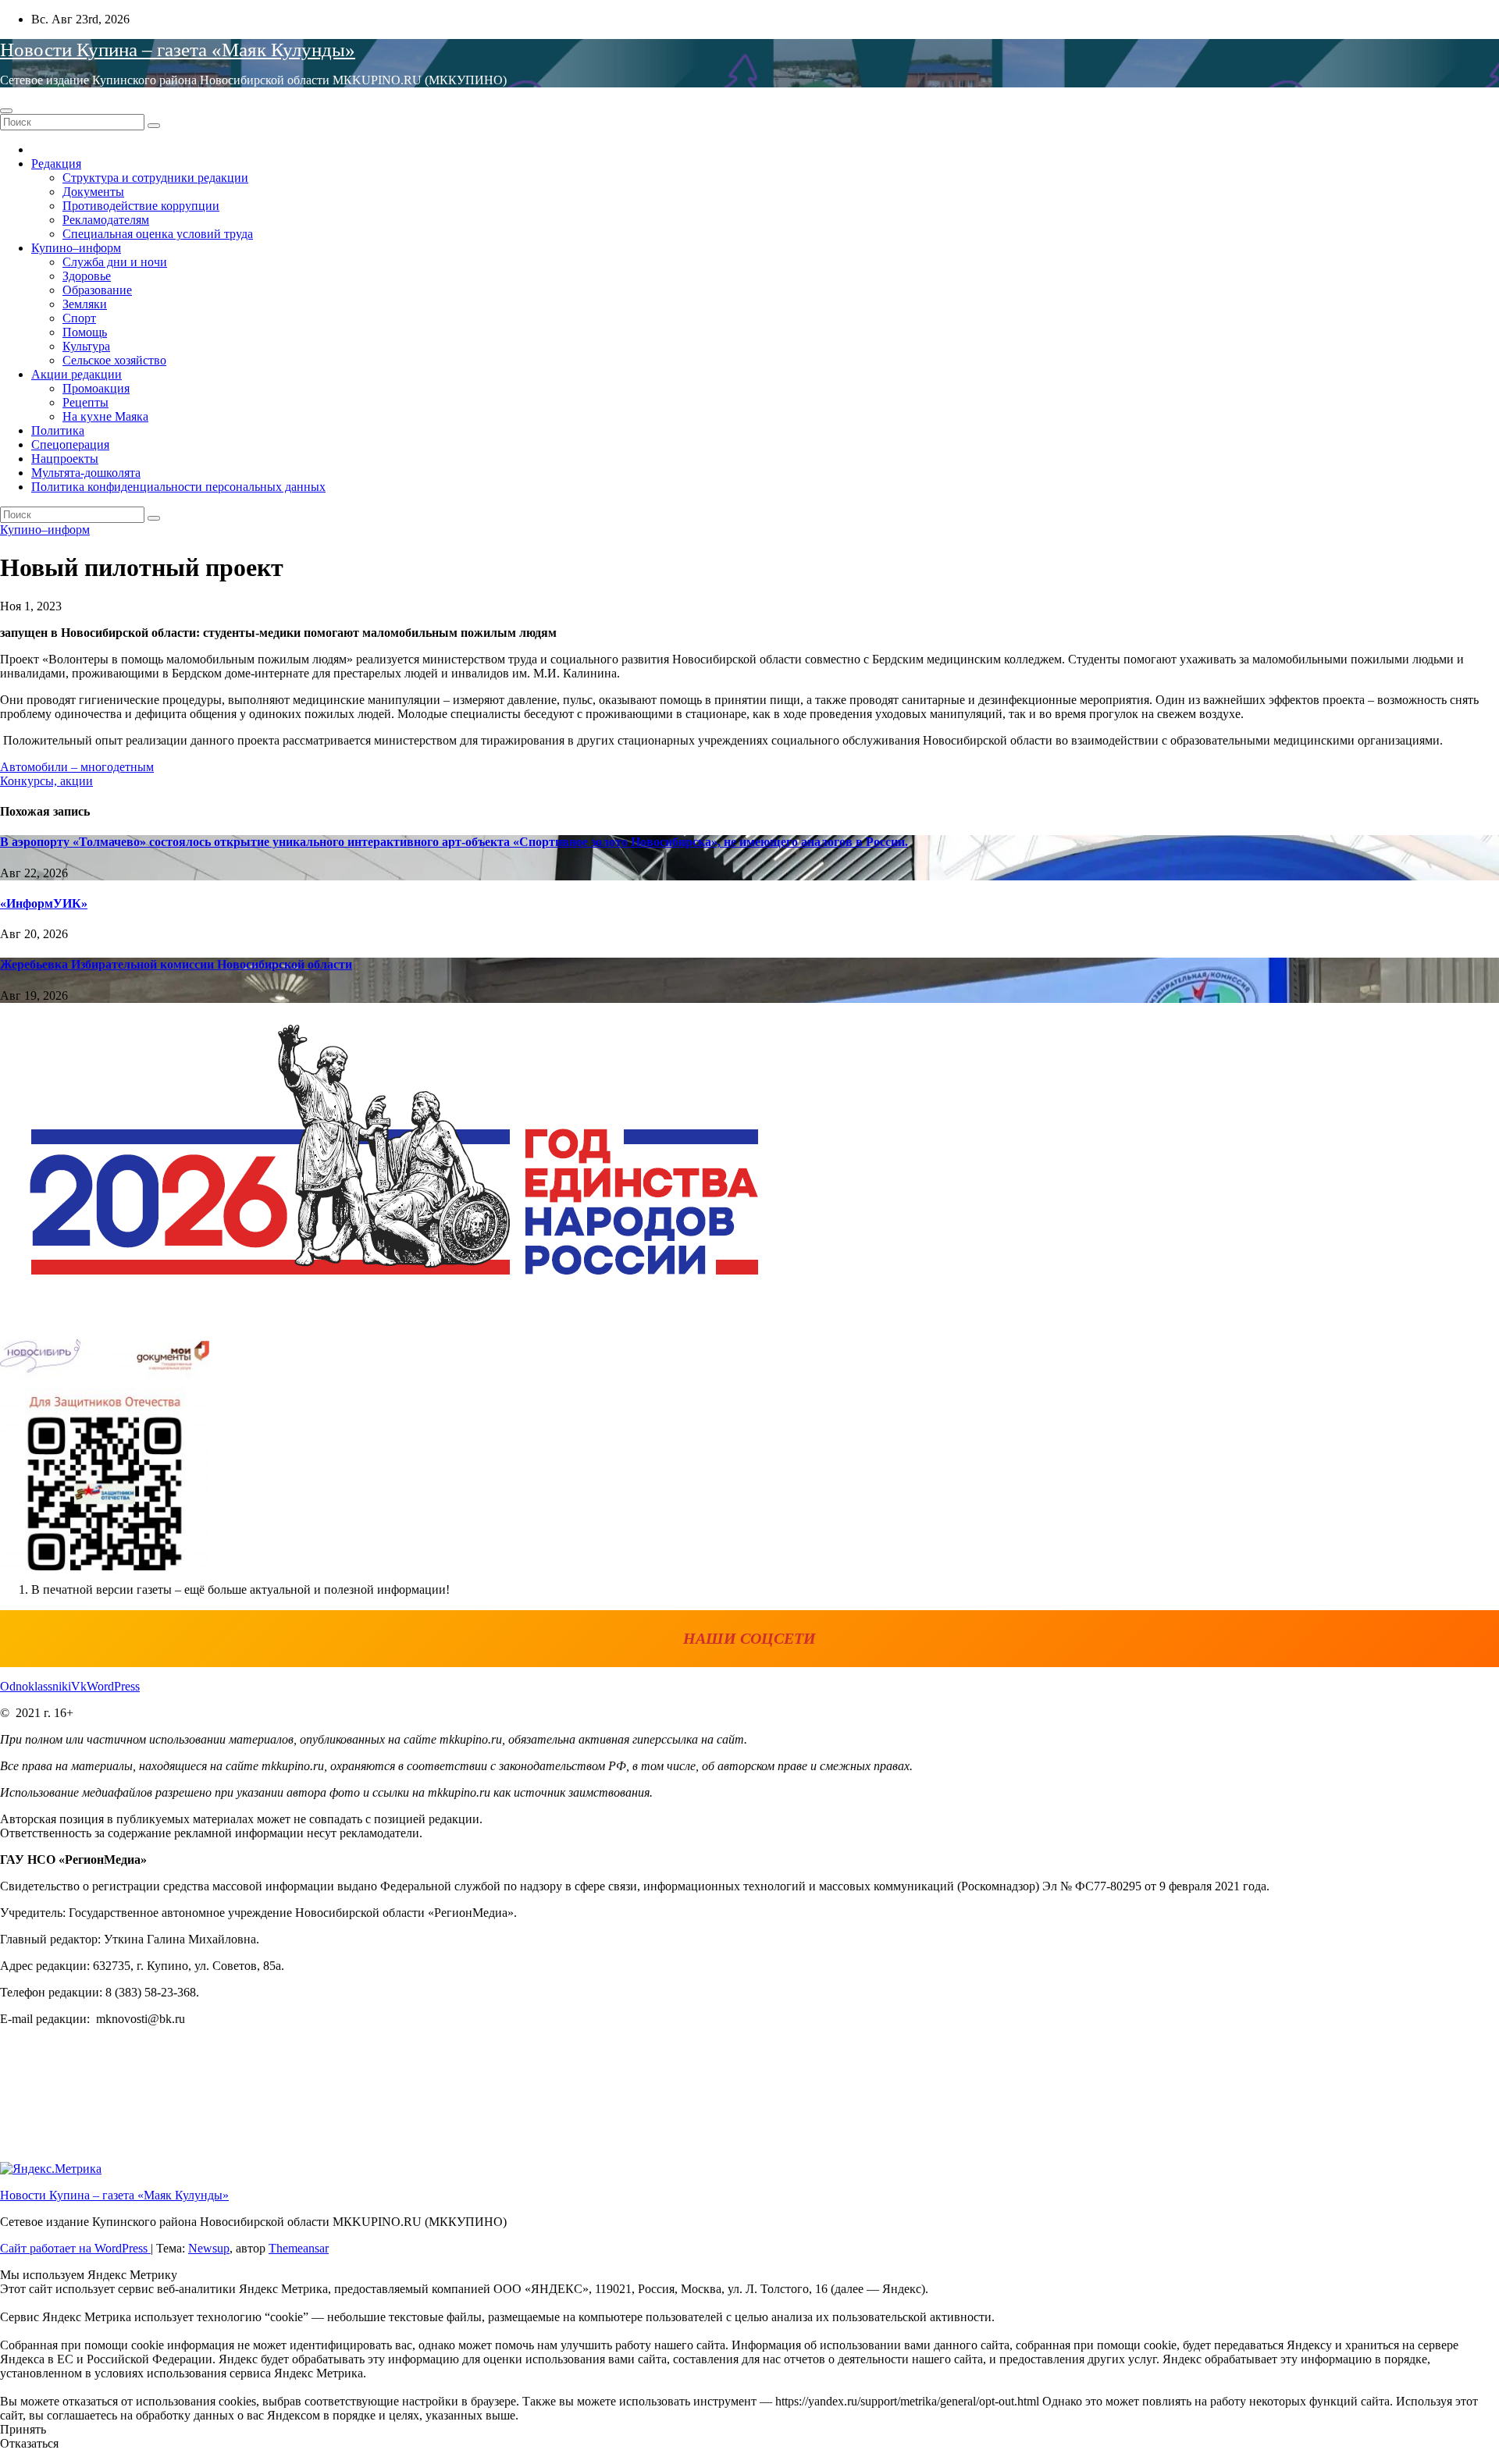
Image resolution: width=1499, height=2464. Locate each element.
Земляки (85, 304)
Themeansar (299, 2248)
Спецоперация (70, 444)
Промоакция (96, 388)
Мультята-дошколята (86, 473)
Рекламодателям (106, 220)
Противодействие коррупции (141, 206)
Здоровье (87, 276)
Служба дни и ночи (115, 262)
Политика (58, 430)
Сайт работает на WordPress (75, 2248)
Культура (86, 346)
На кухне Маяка (105, 416)
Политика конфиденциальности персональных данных (178, 487)
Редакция (56, 164)
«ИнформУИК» (44, 903)
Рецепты (85, 402)
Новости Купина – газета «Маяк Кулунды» (178, 50)
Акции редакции (77, 374)
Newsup (209, 2248)
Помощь (85, 332)
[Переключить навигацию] (6, 111)
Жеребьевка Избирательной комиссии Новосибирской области (176, 964)
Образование (97, 290)
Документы (93, 192)
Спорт (79, 318)
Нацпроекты (65, 459)
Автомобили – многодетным (77, 767)
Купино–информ (76, 248)
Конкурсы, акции (46, 781)
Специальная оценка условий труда (158, 234)
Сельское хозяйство (114, 360)
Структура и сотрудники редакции (155, 178)
